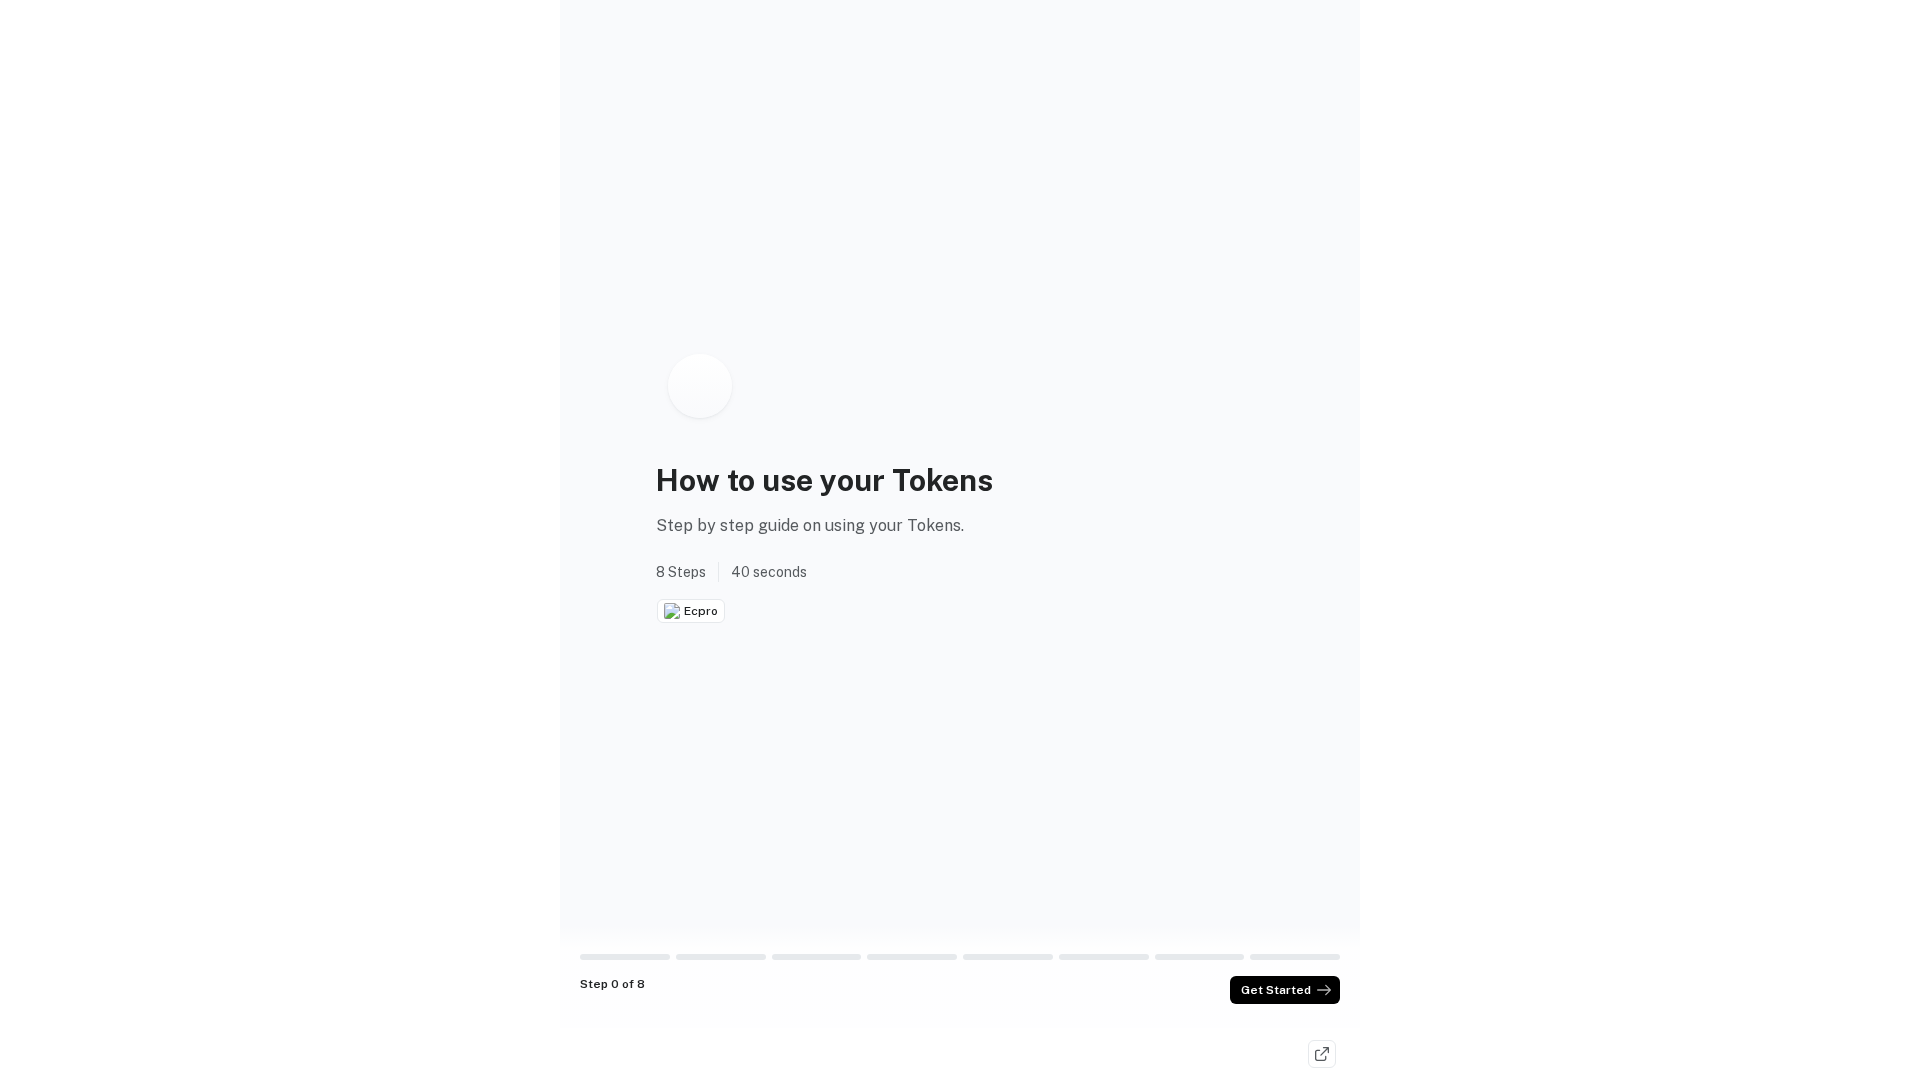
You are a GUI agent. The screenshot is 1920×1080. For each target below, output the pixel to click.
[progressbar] (625, 957)
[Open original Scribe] (1322, 1054)
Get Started (1276, 990)
